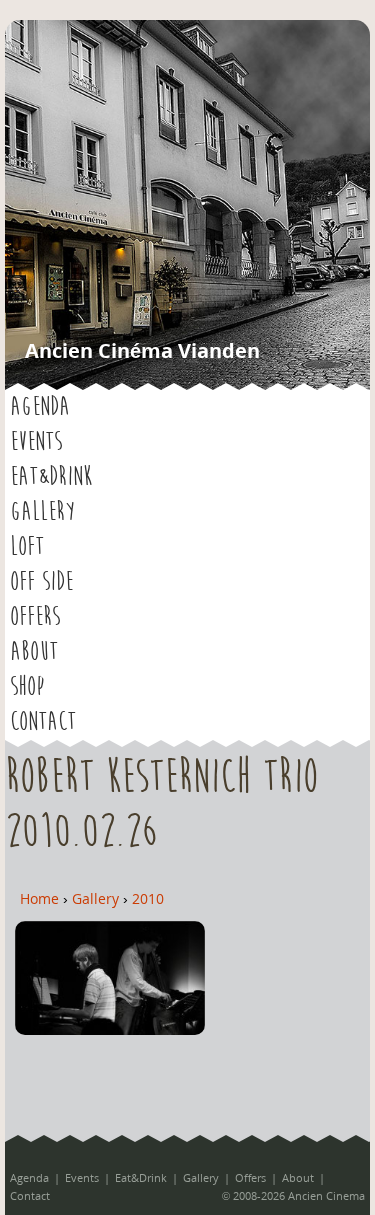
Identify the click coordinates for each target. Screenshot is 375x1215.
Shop (27, 687)
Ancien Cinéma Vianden (142, 350)
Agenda (40, 407)
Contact (43, 722)
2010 (148, 898)
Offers (35, 617)
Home (39, 898)
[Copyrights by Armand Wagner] (110, 1029)
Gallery (42, 512)
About (34, 652)
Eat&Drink (51, 477)
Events (36, 442)
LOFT (27, 547)
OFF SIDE (41, 582)
